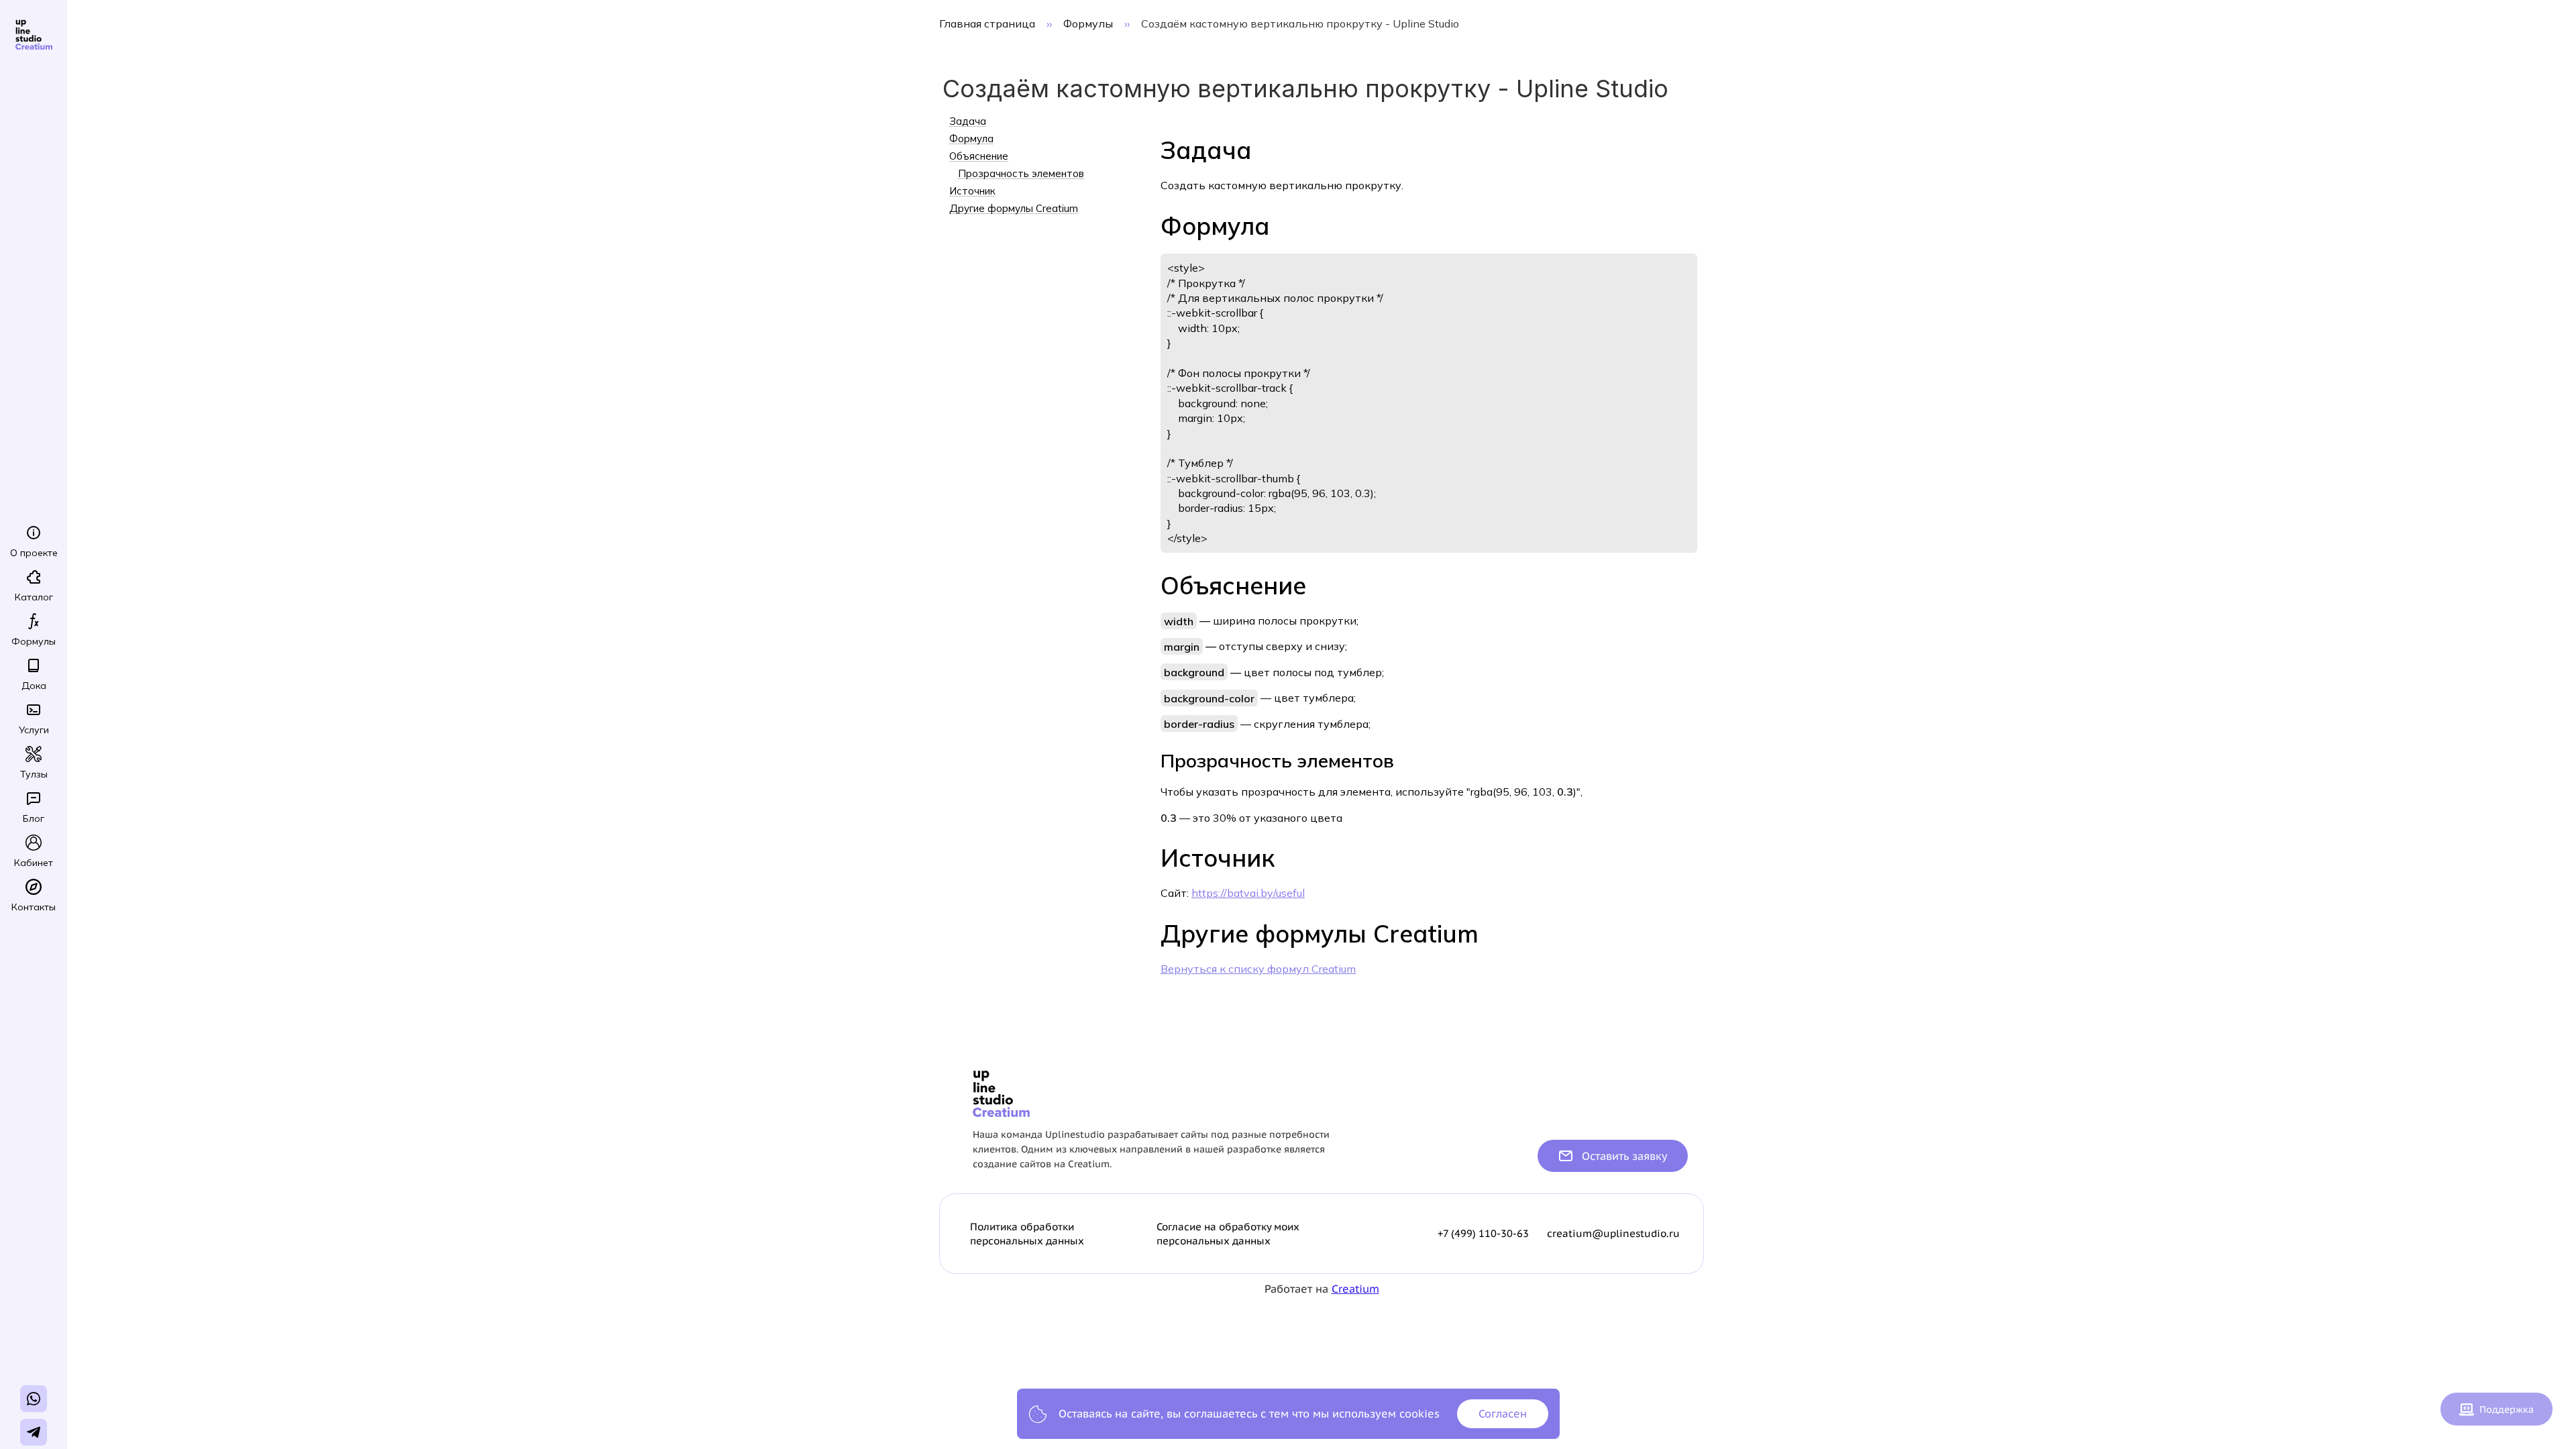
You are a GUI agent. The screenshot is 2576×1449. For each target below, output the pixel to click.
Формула (971, 139)
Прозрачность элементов (1021, 174)
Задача (968, 121)
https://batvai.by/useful (1248, 893)
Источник (972, 191)
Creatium (1355, 1289)
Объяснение (979, 156)
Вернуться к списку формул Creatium (1258, 969)
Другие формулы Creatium (1014, 209)
